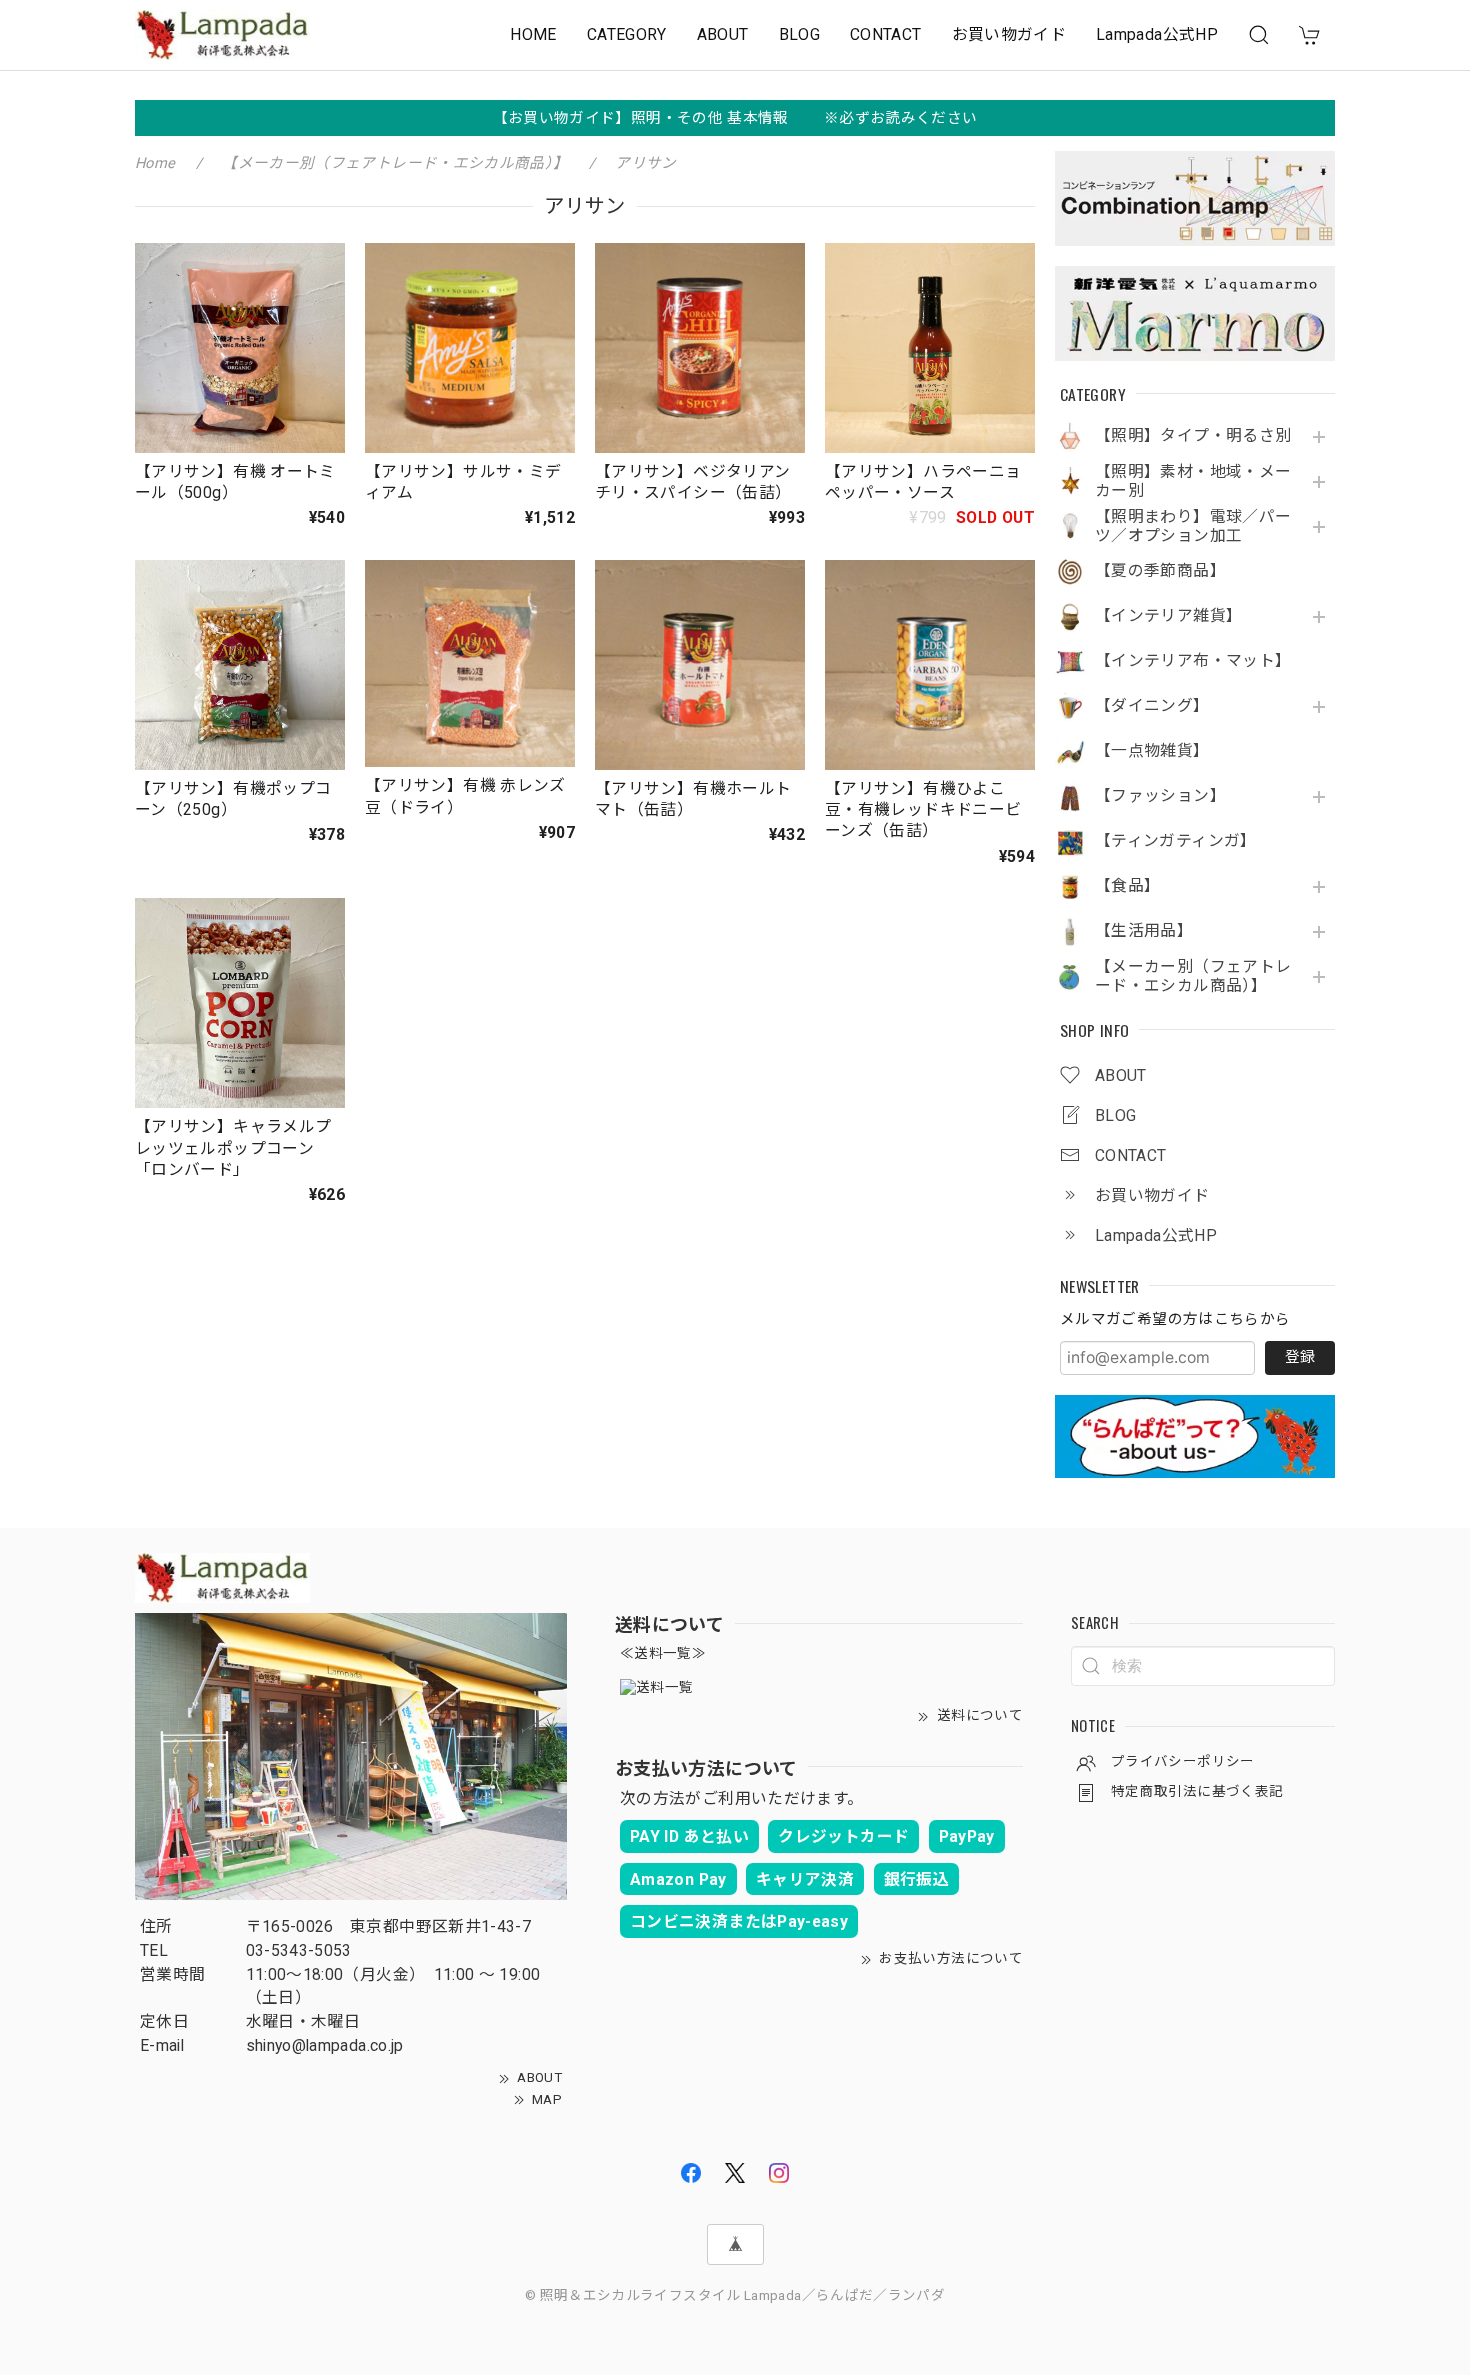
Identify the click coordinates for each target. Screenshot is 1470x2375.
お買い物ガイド (1009, 34)
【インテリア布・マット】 (1193, 661)
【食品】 (1127, 886)
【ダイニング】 (1152, 706)
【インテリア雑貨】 (1168, 616)
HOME (533, 34)
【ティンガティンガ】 (1176, 841)
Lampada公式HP (1157, 34)
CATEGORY (627, 34)
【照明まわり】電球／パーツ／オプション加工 (1193, 526)
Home (155, 163)
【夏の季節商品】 (1160, 571)
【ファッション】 (1160, 796)
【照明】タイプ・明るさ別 (1193, 436)
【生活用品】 (1144, 931)
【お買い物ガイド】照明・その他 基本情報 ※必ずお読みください (735, 118)
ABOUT (723, 34)
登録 (1300, 1357)
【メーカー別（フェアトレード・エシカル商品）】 (1193, 976)
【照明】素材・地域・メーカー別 (1193, 481)
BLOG (799, 34)
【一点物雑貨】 (1152, 751)
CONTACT (886, 34)
